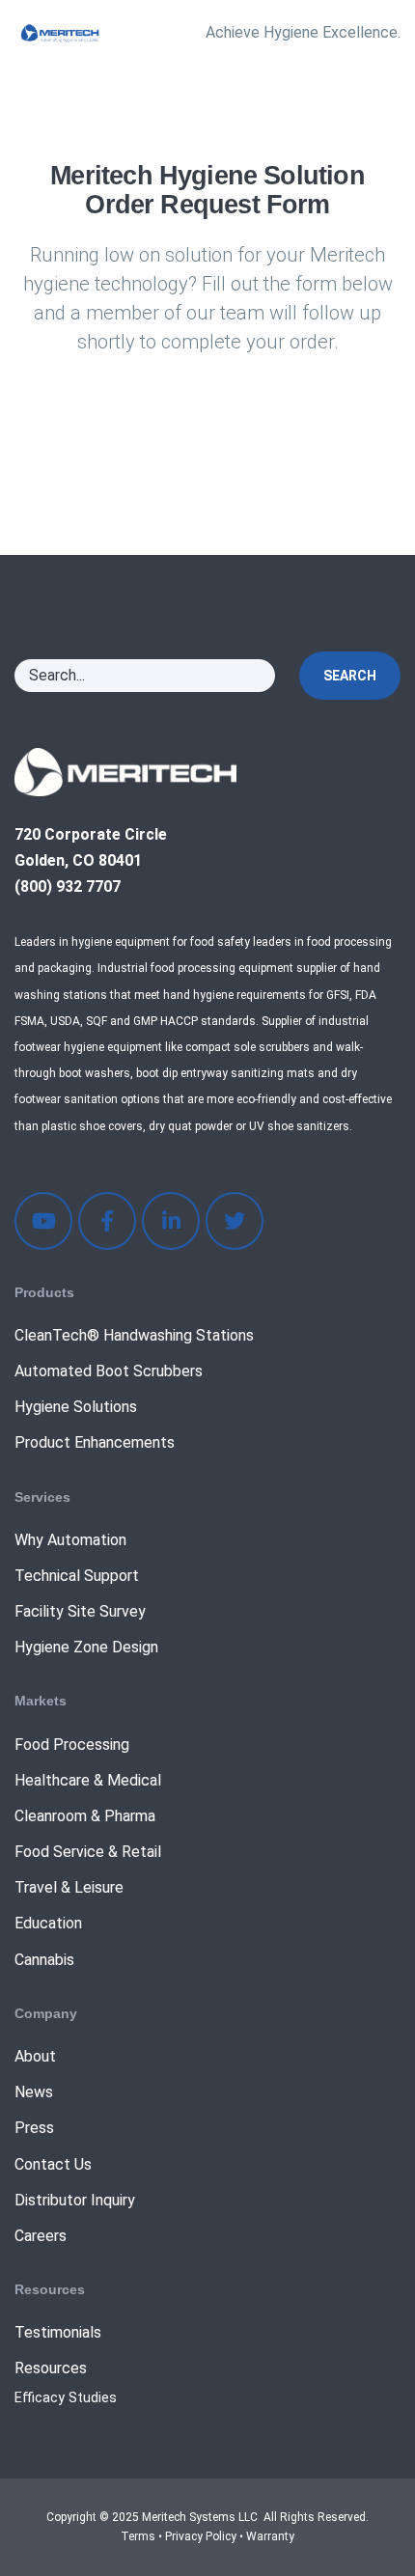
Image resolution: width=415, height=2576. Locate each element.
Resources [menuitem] (51, 2368)
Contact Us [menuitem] (53, 2164)
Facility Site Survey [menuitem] (80, 1611)
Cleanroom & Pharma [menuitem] (85, 1816)
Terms (138, 2536)
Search (350, 676)
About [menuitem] (35, 2056)
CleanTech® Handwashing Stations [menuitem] (134, 1335)
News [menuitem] (34, 2092)
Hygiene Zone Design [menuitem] (86, 1647)
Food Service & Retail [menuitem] (88, 1852)
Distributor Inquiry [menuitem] (75, 2200)
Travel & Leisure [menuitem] (69, 1887)
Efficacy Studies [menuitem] (66, 2398)
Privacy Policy (201, 2536)
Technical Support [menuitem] (77, 1576)
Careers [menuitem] (41, 2236)
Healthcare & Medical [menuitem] (88, 1780)
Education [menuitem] (48, 1923)
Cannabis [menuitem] (44, 1960)
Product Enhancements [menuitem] (95, 1442)
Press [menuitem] (34, 2128)
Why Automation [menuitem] (70, 1540)
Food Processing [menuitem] (72, 1745)
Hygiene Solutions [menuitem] (76, 1407)
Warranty (270, 2536)
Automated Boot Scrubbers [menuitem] (109, 1371)
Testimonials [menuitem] (58, 2332)
